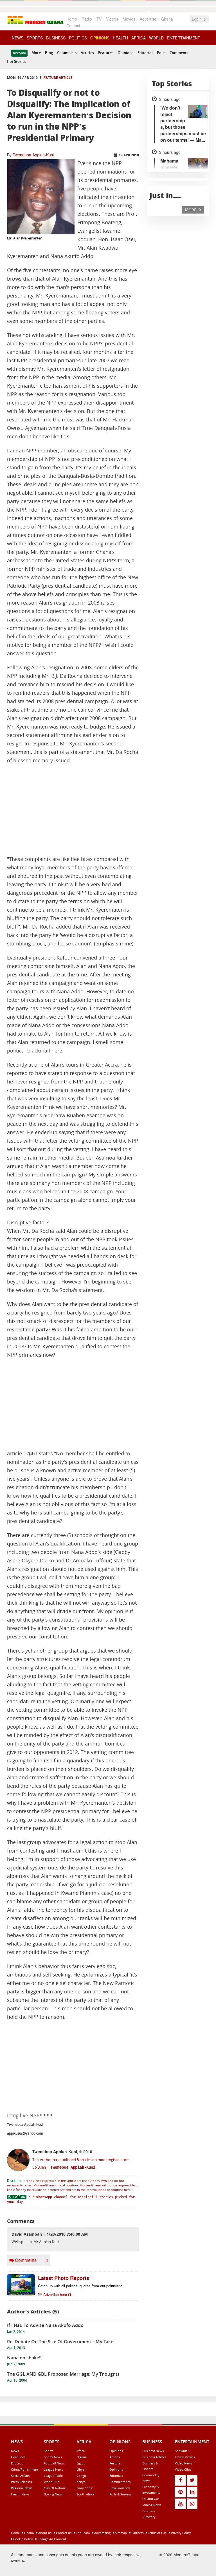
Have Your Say (120, 2488)
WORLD (156, 38)
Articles (87, 53)
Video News (184, 2463)
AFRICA (139, 38)
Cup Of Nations (55, 2488)
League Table (53, 2476)
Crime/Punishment (25, 2469)
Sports (49, 2451)
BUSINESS (56, 38)
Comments (179, 53)
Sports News (53, 2457)
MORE (191, 210)
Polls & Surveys (121, 2494)
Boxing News (53, 2494)
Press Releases (21, 2482)
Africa (81, 2451)
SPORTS (35, 38)
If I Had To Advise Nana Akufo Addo (45, 2325)
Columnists (67, 53)
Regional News (22, 2488)
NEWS (18, 38)
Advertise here (55, 2294)
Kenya (81, 2482)
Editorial (145, 53)
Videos (112, 19)
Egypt (81, 2463)
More (36, 53)
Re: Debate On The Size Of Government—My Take (60, 2342)
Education (18, 2463)
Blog (49, 53)
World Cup (52, 2482)
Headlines (18, 2457)
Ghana (167, 19)
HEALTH (120, 38)
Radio (87, 19)
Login (197, 19)
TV (99, 19)
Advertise (148, 19)
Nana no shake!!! (25, 2358)
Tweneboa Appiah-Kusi (33, 155)
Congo (81, 2476)
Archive (19, 53)
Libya (80, 2469)
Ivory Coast (85, 2488)
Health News (20, 2494)
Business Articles (154, 2457)
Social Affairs (20, 2476)
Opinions (125, 53)
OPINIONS (100, 38)
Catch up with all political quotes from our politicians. (81, 2286)
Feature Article (58, 78)
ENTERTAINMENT (184, 38)
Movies (129, 19)
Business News (153, 2451)
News (15, 2451)
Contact (73, 26)
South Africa (85, 2494)
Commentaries (120, 2482)
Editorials (116, 2476)
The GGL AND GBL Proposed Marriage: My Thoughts (63, 2374)
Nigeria (82, 2457)
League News (53, 2469)
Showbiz (181, 2451)
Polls (161, 53)
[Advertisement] (73, 810)
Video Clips (183, 2469)
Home (72, 19)
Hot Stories (16, 61)
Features (106, 53)
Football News (54, 2463)
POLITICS (78, 38)
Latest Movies (185, 2457)
